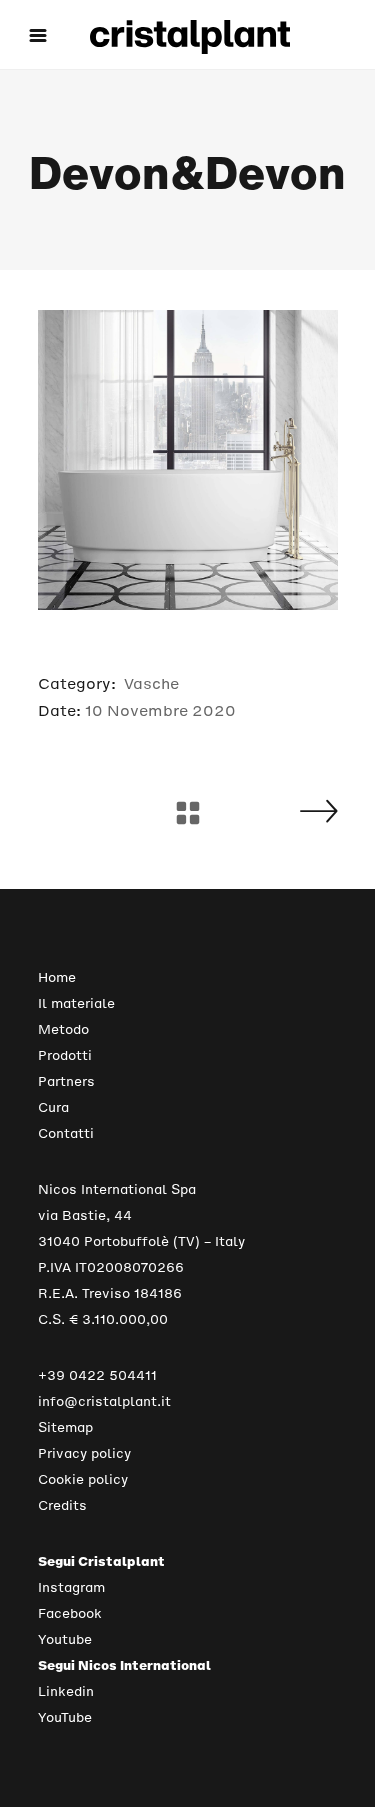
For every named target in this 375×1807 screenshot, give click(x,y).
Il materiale (76, 1003)
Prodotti (65, 1055)
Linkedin (66, 1691)
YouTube (65, 1717)
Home (57, 977)
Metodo (63, 1029)
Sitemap (65, 1427)
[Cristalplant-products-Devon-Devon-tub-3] (188, 460)
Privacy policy (84, 1453)
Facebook (70, 1613)
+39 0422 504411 (97, 1375)
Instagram (71, 1587)
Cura (53, 1107)
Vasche (151, 683)
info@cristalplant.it (104, 1401)
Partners (66, 1081)
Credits (62, 1505)
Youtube (65, 1639)
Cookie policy (83, 1479)
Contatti (66, 1133)
